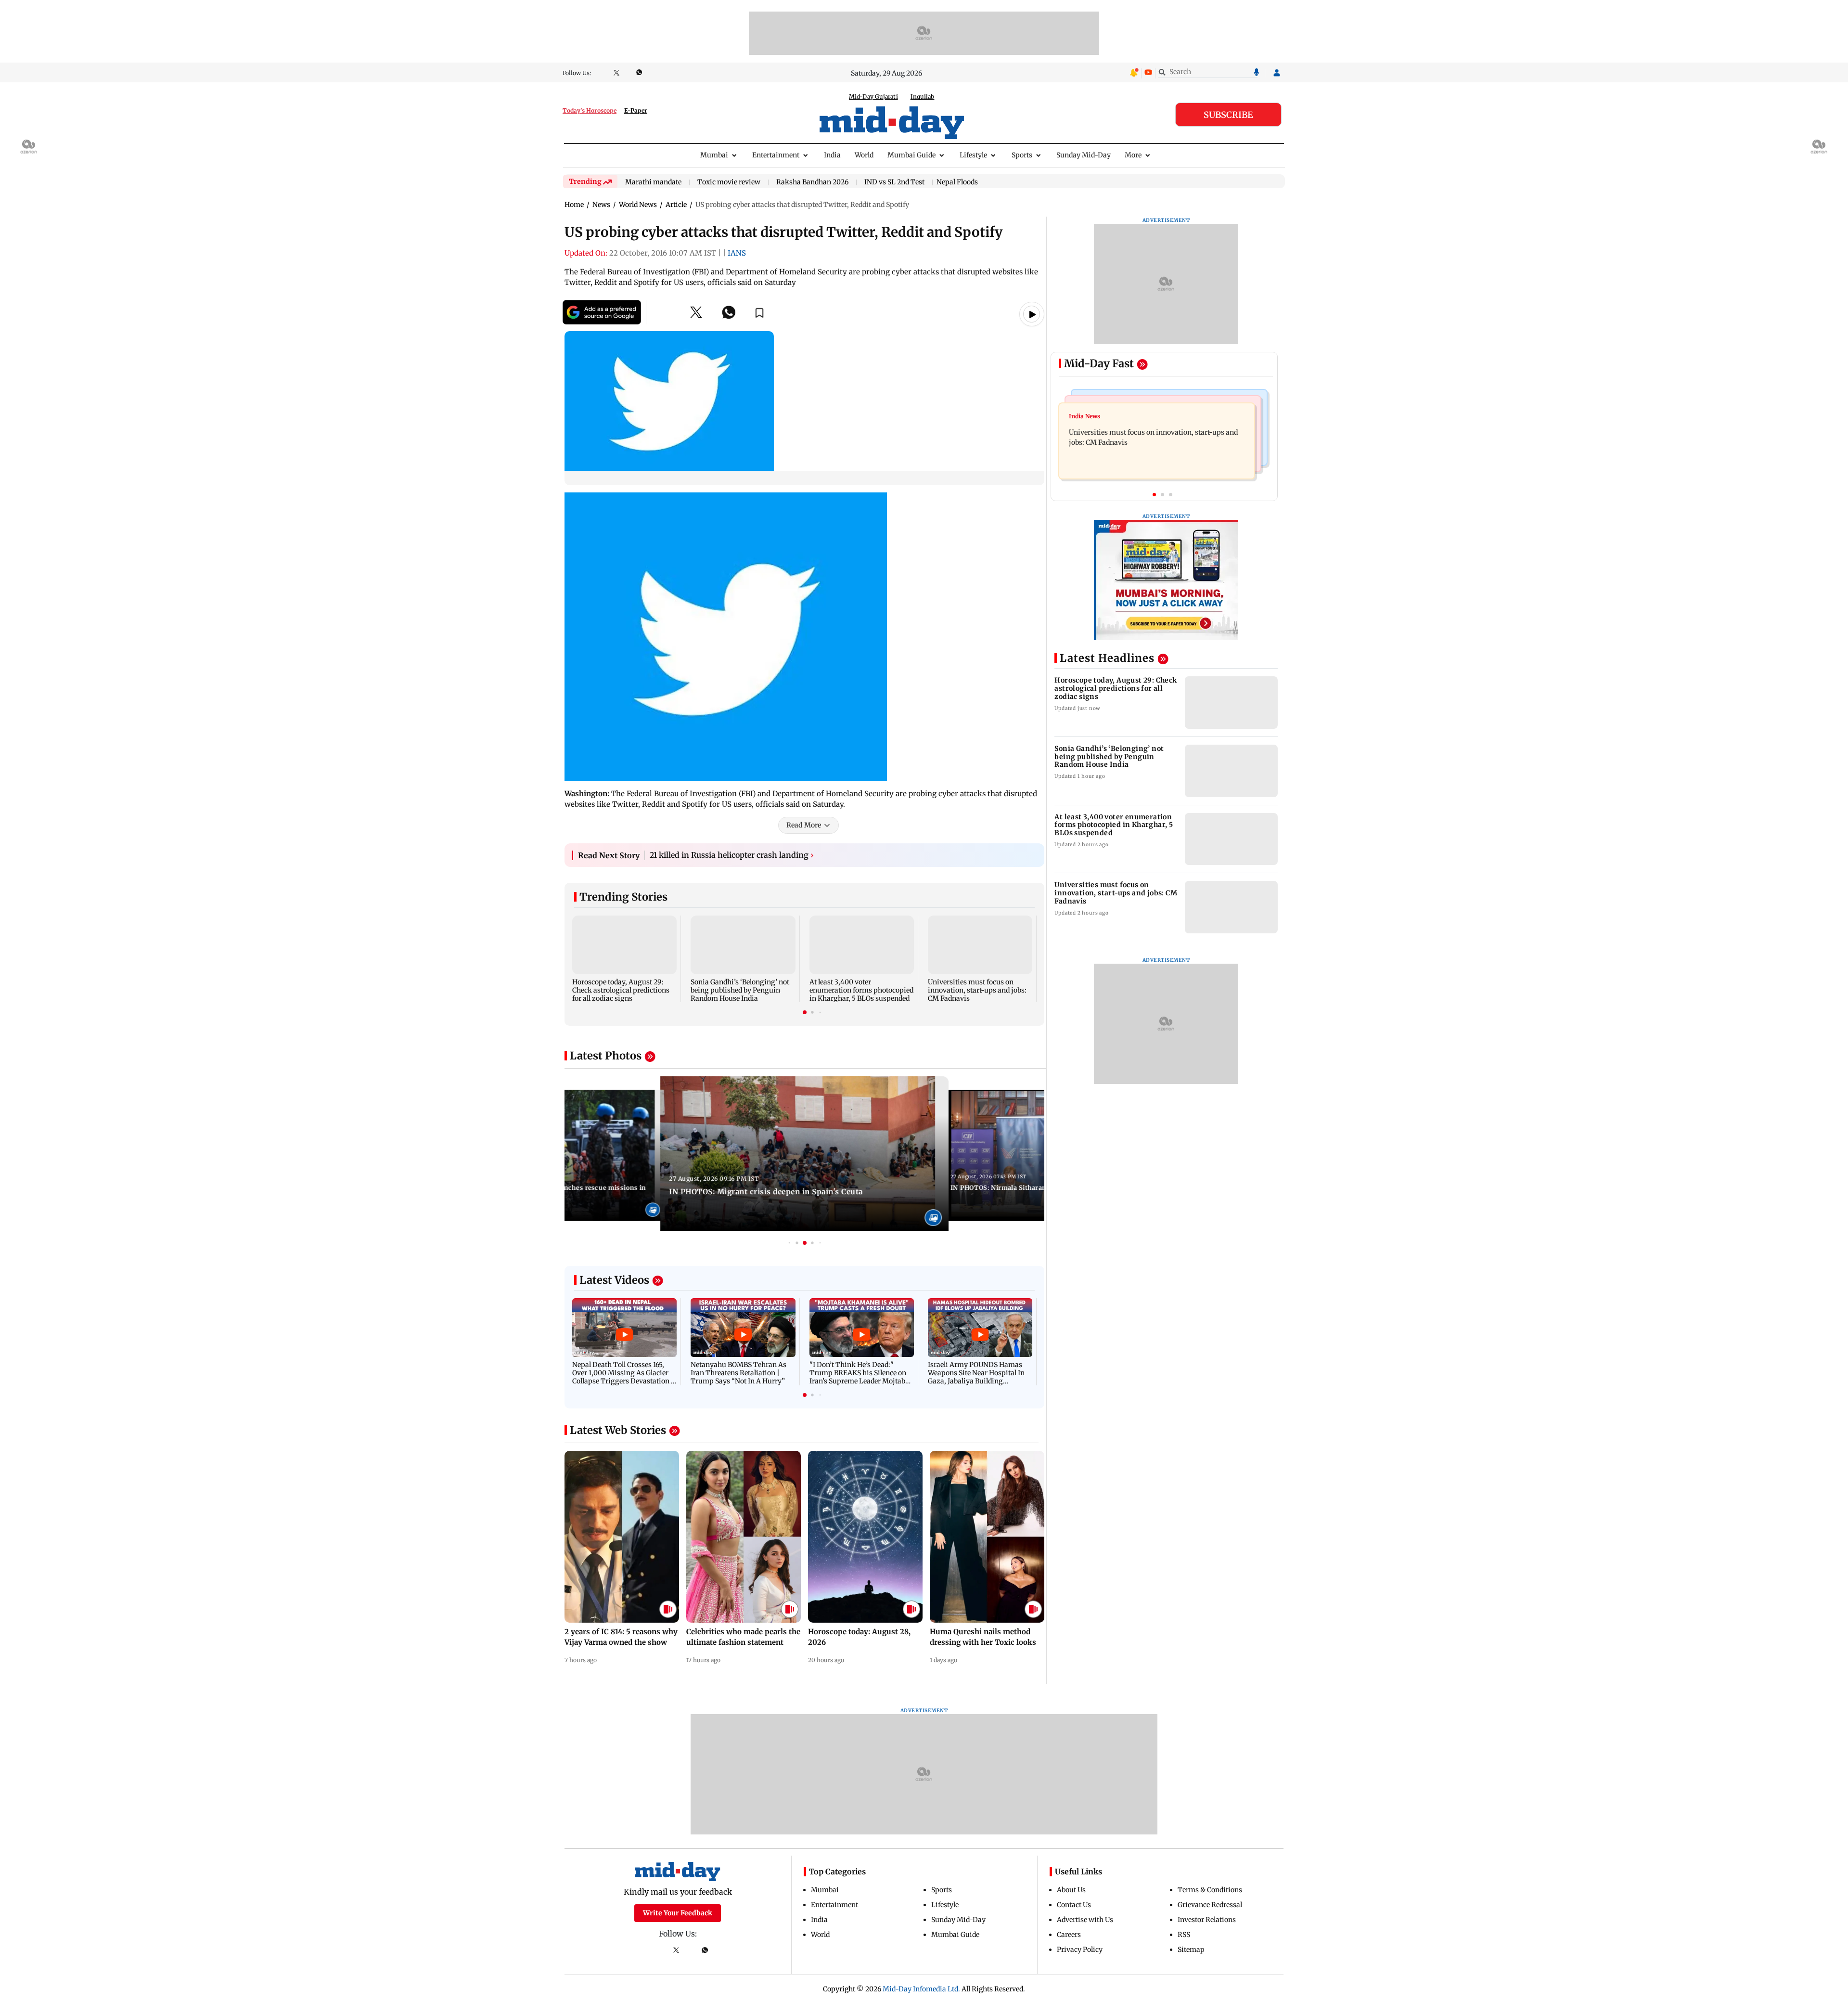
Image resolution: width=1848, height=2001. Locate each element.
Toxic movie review (729, 182)
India (832, 155)
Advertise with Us (1085, 1920)
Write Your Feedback (678, 1913)
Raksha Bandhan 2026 (812, 182)
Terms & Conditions (1210, 1890)
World (864, 155)
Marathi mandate (653, 182)
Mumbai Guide (911, 155)
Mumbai (714, 155)
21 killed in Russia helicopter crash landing (732, 855)
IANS (737, 253)
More (1133, 155)
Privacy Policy (1080, 1949)
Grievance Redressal (1210, 1905)
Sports (1022, 155)
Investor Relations (1207, 1920)
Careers (1069, 1935)
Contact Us (1074, 1905)
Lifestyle (973, 155)
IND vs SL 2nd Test (894, 182)
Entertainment (776, 155)
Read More (804, 825)
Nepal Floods (957, 182)
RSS (1184, 1935)
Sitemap (1191, 1949)
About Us (1071, 1890)
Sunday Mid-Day (1084, 155)
